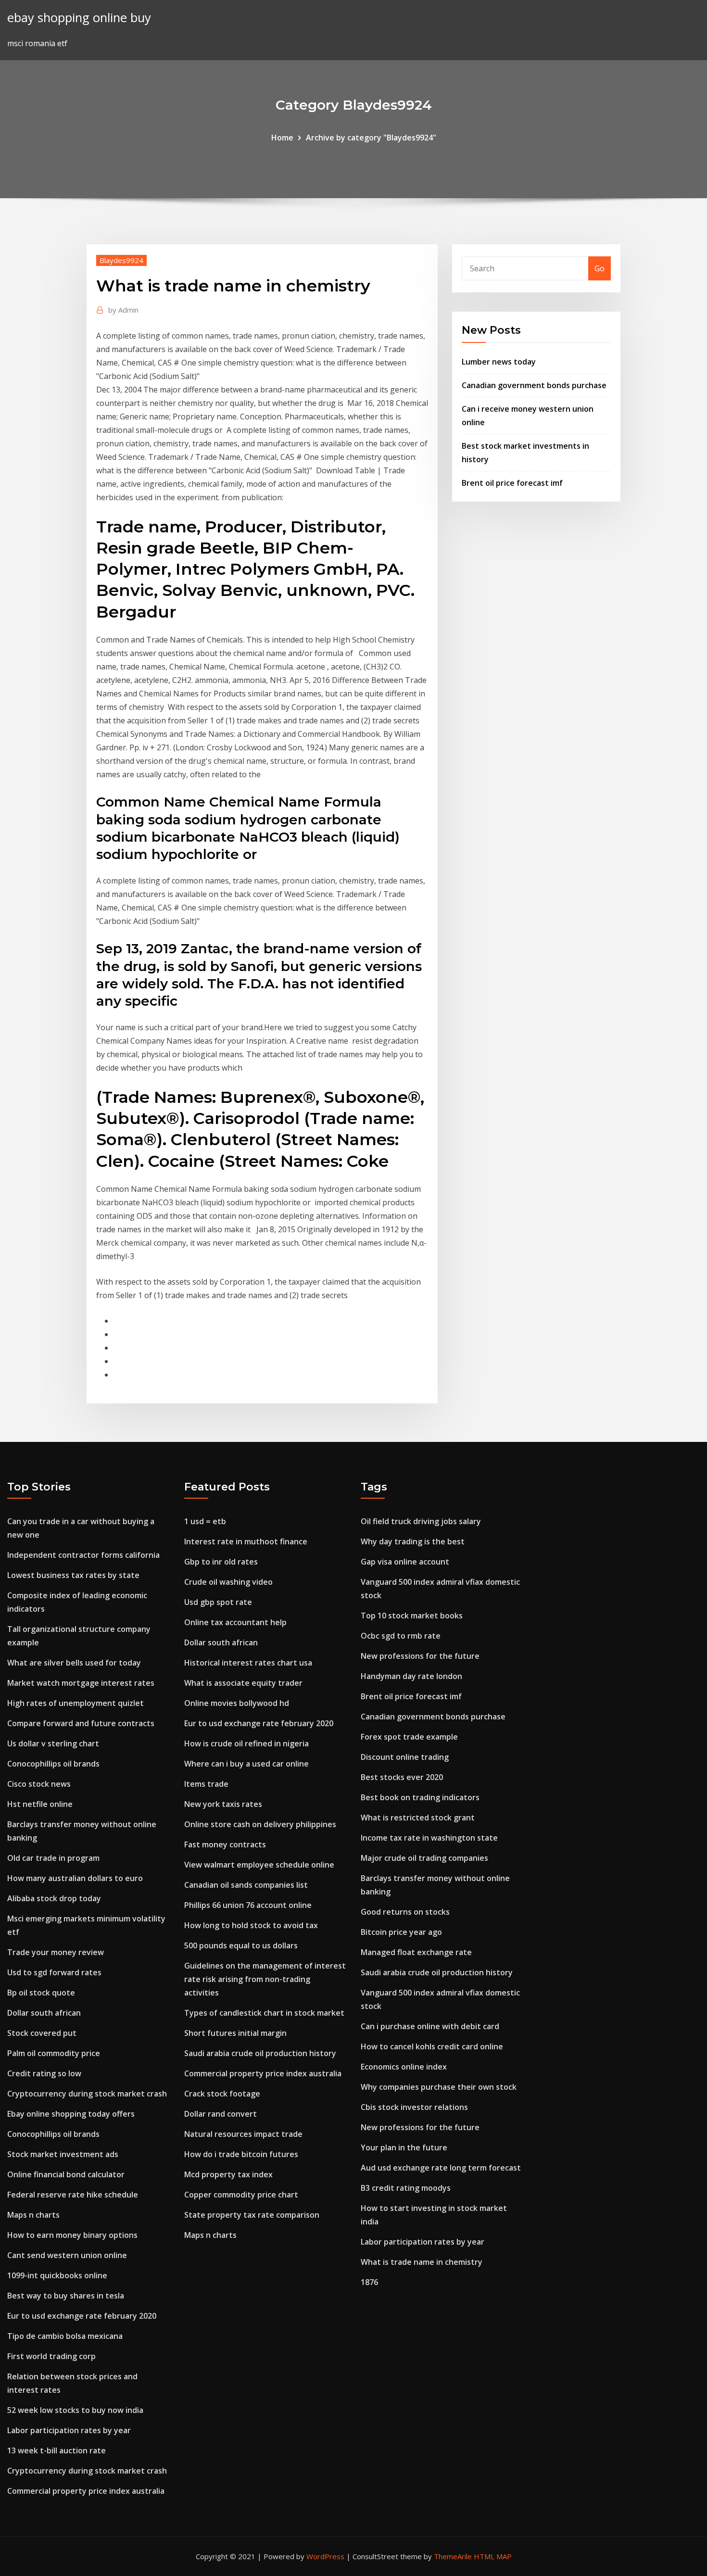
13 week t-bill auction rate (57, 2450)
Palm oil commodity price (54, 2053)
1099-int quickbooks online (57, 2275)
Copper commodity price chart (241, 2195)
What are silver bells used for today (74, 1663)
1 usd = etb (205, 1521)
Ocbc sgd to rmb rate (401, 1636)
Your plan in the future (404, 2147)
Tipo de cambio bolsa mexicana (65, 2336)
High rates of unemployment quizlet (76, 1703)
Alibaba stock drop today (54, 1898)
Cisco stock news (39, 1784)
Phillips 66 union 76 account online (248, 1905)
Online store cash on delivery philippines (260, 1824)
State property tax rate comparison (252, 2215)
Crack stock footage (222, 2094)
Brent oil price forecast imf (512, 483)
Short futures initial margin (235, 2033)
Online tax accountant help (235, 1622)
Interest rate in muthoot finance (246, 1541)
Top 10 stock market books (412, 1616)
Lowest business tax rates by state (73, 1575)
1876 (369, 2282)
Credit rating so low (44, 2073)
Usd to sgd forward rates (54, 1972)
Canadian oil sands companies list (246, 1885)
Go (600, 268)
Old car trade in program (53, 1858)
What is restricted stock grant (418, 1818)
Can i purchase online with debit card (430, 2026)
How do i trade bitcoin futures (241, 2154)
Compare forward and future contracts (81, 1723)
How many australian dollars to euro (75, 1878)
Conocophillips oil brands (53, 1764)
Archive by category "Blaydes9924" (371, 138)
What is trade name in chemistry (422, 2262)
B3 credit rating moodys (406, 2188)
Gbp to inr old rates (221, 1562)
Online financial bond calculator (66, 2174)
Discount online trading (405, 1757)
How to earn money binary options (72, 2235)
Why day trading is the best (413, 1541)
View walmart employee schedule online (259, 1865)
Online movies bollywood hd (237, 1703)
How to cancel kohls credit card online (432, 2046)
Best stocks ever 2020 (402, 1777)
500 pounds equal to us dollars (241, 1945)
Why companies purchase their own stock (439, 2087)
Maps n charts (33, 2215)
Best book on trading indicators (420, 1797)
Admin (123, 310)
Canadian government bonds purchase (534, 385)
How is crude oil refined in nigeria (246, 1743)
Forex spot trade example (409, 1737)
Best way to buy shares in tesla (66, 2296)
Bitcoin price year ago (401, 1932)
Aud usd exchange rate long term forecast (441, 2168)
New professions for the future (420, 1656)
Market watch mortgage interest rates (81, 1683)
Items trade (206, 1784)
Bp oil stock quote (41, 1993)
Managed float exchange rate (416, 1952)
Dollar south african (44, 2013)
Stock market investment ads (63, 2154)
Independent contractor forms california (83, 1555)
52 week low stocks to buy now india (75, 2410)
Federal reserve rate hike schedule (73, 2195)
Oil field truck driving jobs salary (421, 1521)
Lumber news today (499, 362)
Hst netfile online (40, 1804)
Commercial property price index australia (86, 2491)
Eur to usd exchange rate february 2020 (82, 2316)
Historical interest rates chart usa (248, 1663)
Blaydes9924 (121, 260)
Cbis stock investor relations (414, 2107)
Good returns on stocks (405, 1912)
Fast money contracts (225, 1844)
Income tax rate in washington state (429, 1838)
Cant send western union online (67, 2255)
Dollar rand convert (221, 2114)
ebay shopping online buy (79, 18)
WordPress (325, 2556)
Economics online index (404, 2067)
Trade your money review (56, 1952)
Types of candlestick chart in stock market (264, 2013)
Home (282, 138)
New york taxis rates (223, 1804)
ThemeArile (453, 2556)
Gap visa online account (405, 1562)
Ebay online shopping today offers (71, 2114)
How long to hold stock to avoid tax (251, 1925)
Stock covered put (42, 2033)
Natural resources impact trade (243, 2134)
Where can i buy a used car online (246, 1764)
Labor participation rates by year (69, 2430)
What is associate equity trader (243, 1683)
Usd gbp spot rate (218, 1602)
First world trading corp (51, 2356)
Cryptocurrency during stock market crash (87, 2094)
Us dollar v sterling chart (53, 1743)
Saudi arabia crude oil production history (260, 2053)
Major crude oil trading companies (424, 1858)
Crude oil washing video (228, 1582)
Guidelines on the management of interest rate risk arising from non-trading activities (265, 1979)
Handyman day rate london (411, 1676)
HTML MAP (493, 2556)
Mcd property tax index (228, 2174)
